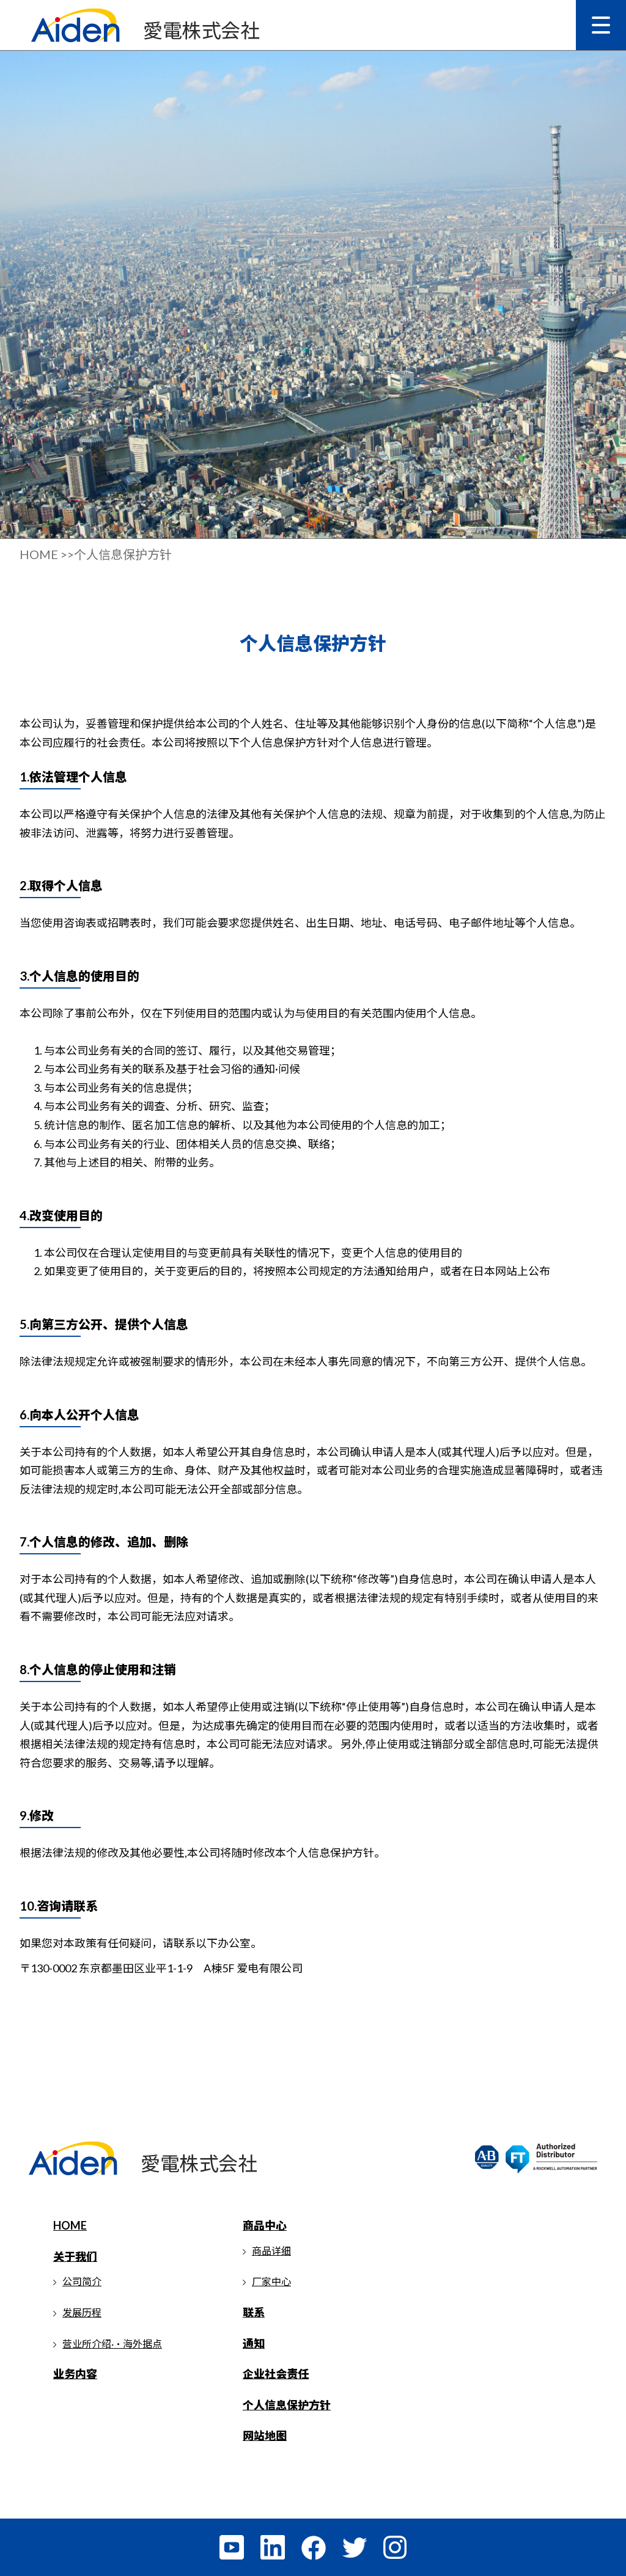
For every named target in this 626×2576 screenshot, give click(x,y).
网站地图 (265, 2435)
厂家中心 (271, 2281)
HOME (70, 2225)
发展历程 (82, 2312)
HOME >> (47, 554)
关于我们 (75, 2256)
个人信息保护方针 (287, 2405)
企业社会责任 (276, 2374)
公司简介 (82, 2281)
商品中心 (265, 2225)
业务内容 (75, 2374)
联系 (254, 2312)
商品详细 (271, 2251)
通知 (254, 2343)
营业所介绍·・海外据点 (112, 2344)
